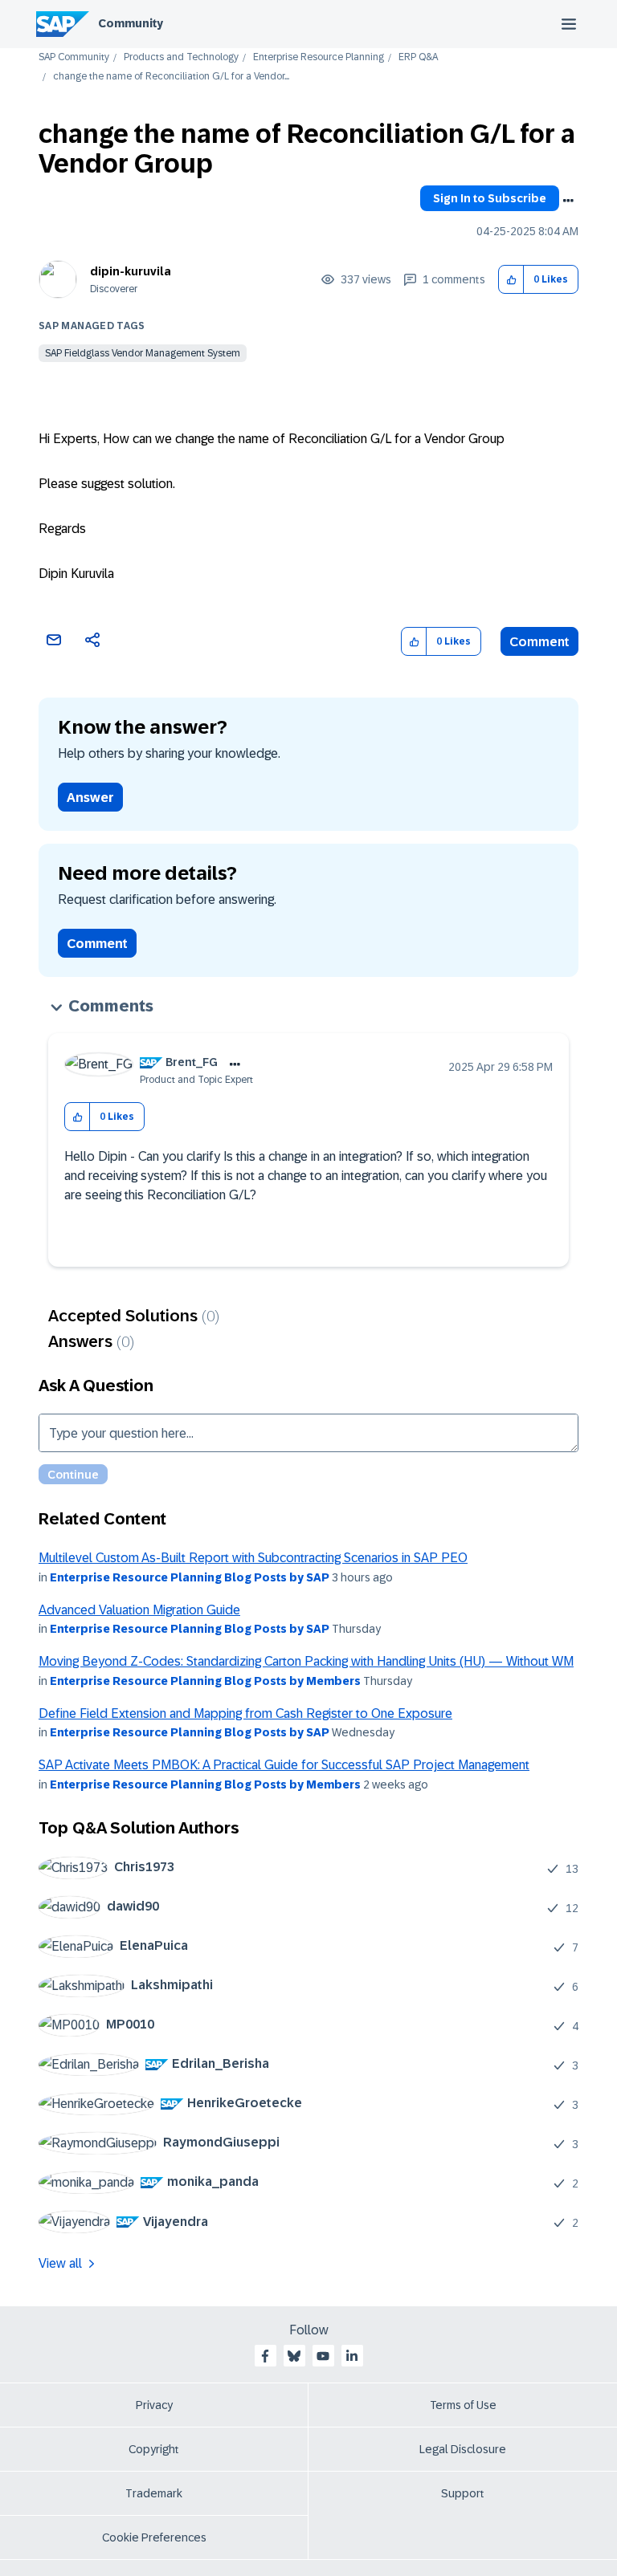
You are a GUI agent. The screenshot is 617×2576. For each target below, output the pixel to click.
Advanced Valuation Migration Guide (139, 1610)
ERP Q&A (418, 57)
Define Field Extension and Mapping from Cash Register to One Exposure (245, 1713)
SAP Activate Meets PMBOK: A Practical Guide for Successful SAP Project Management (284, 1765)
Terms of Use (463, 2405)
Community (131, 23)
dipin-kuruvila (131, 271)
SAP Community (74, 57)
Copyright (154, 2449)
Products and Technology (181, 57)
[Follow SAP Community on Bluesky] (294, 2356)
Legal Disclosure (463, 2449)
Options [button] (568, 201)
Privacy (154, 2405)
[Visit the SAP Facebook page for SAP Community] (265, 2356)
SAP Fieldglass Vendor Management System (143, 353)
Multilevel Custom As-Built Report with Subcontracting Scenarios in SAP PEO (253, 1558)
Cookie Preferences (154, 2537)
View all (60, 2263)
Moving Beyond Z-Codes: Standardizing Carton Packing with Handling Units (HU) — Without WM (306, 1661)
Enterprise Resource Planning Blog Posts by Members (205, 1681)
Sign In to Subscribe (490, 198)
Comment (539, 642)
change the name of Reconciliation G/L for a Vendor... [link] (171, 77)
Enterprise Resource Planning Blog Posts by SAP (190, 1577)
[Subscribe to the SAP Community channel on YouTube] (323, 2356)
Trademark (154, 2493)
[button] (511, 280)
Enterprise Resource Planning (319, 57)
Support (463, 2493)
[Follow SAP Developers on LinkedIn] (352, 2356)
